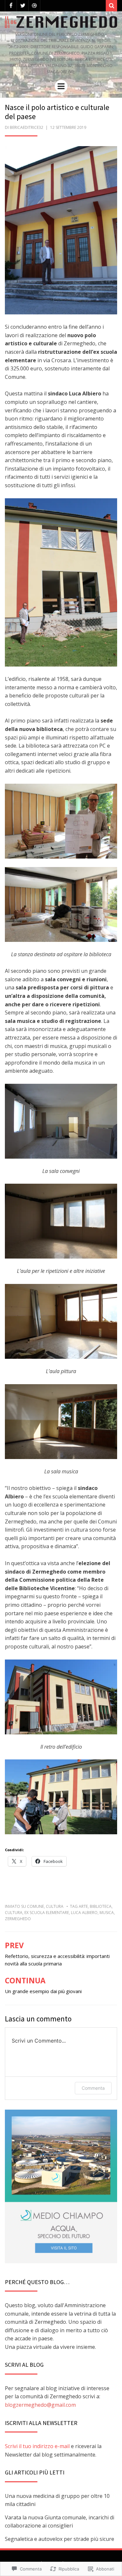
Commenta (93, 2088)
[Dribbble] (34, 6)
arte (83, 1906)
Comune (35, 1906)
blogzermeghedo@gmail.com (40, 2405)
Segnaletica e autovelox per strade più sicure (60, 2539)
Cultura (55, 1906)
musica (107, 1913)
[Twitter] (23, 6)
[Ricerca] (111, 6)
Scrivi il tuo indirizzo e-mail (37, 2446)
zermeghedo (18, 1919)
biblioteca (101, 1906)
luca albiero (84, 1913)
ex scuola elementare (47, 1913)
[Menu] (61, 86)
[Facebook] (11, 6)
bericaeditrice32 (27, 127)
